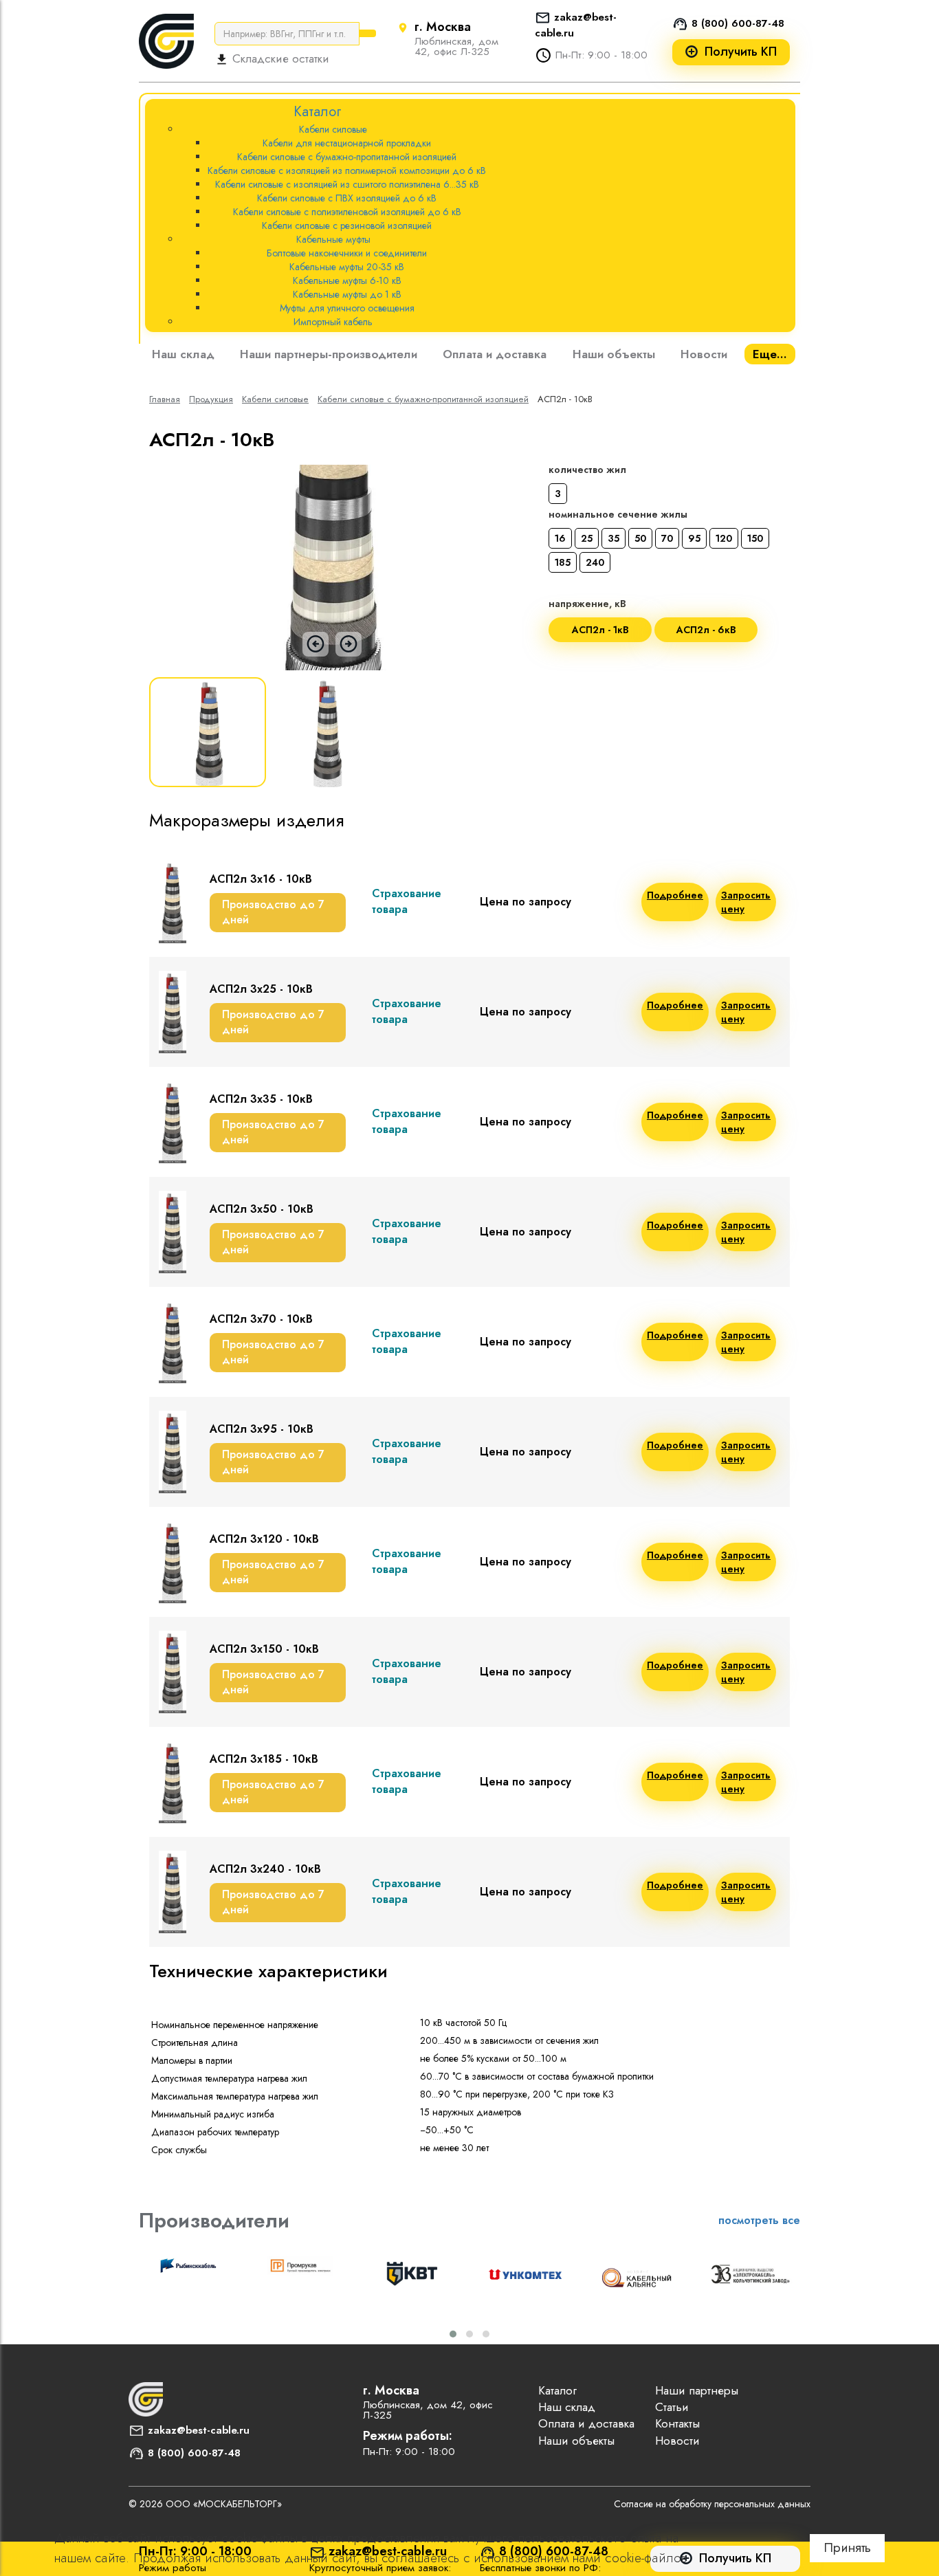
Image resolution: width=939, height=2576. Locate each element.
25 (587, 538)
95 (694, 538)
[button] (453, 2334)
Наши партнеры (697, 2390)
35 (614, 538)
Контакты (677, 2423)
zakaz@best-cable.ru (199, 2430)
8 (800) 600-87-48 (738, 23)
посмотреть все (759, 2220)
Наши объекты (614, 354)
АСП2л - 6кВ (706, 630)
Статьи (672, 2407)
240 (595, 562)
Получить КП (741, 52)
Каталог (557, 2390)
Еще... (770, 354)
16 (560, 538)
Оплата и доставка (495, 354)
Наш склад (183, 354)
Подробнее (675, 895)
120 (724, 538)
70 (667, 538)
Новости (704, 354)
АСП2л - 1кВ (600, 630)
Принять (847, 2547)
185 (563, 562)
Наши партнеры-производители (329, 354)
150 (755, 538)
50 (640, 538)
